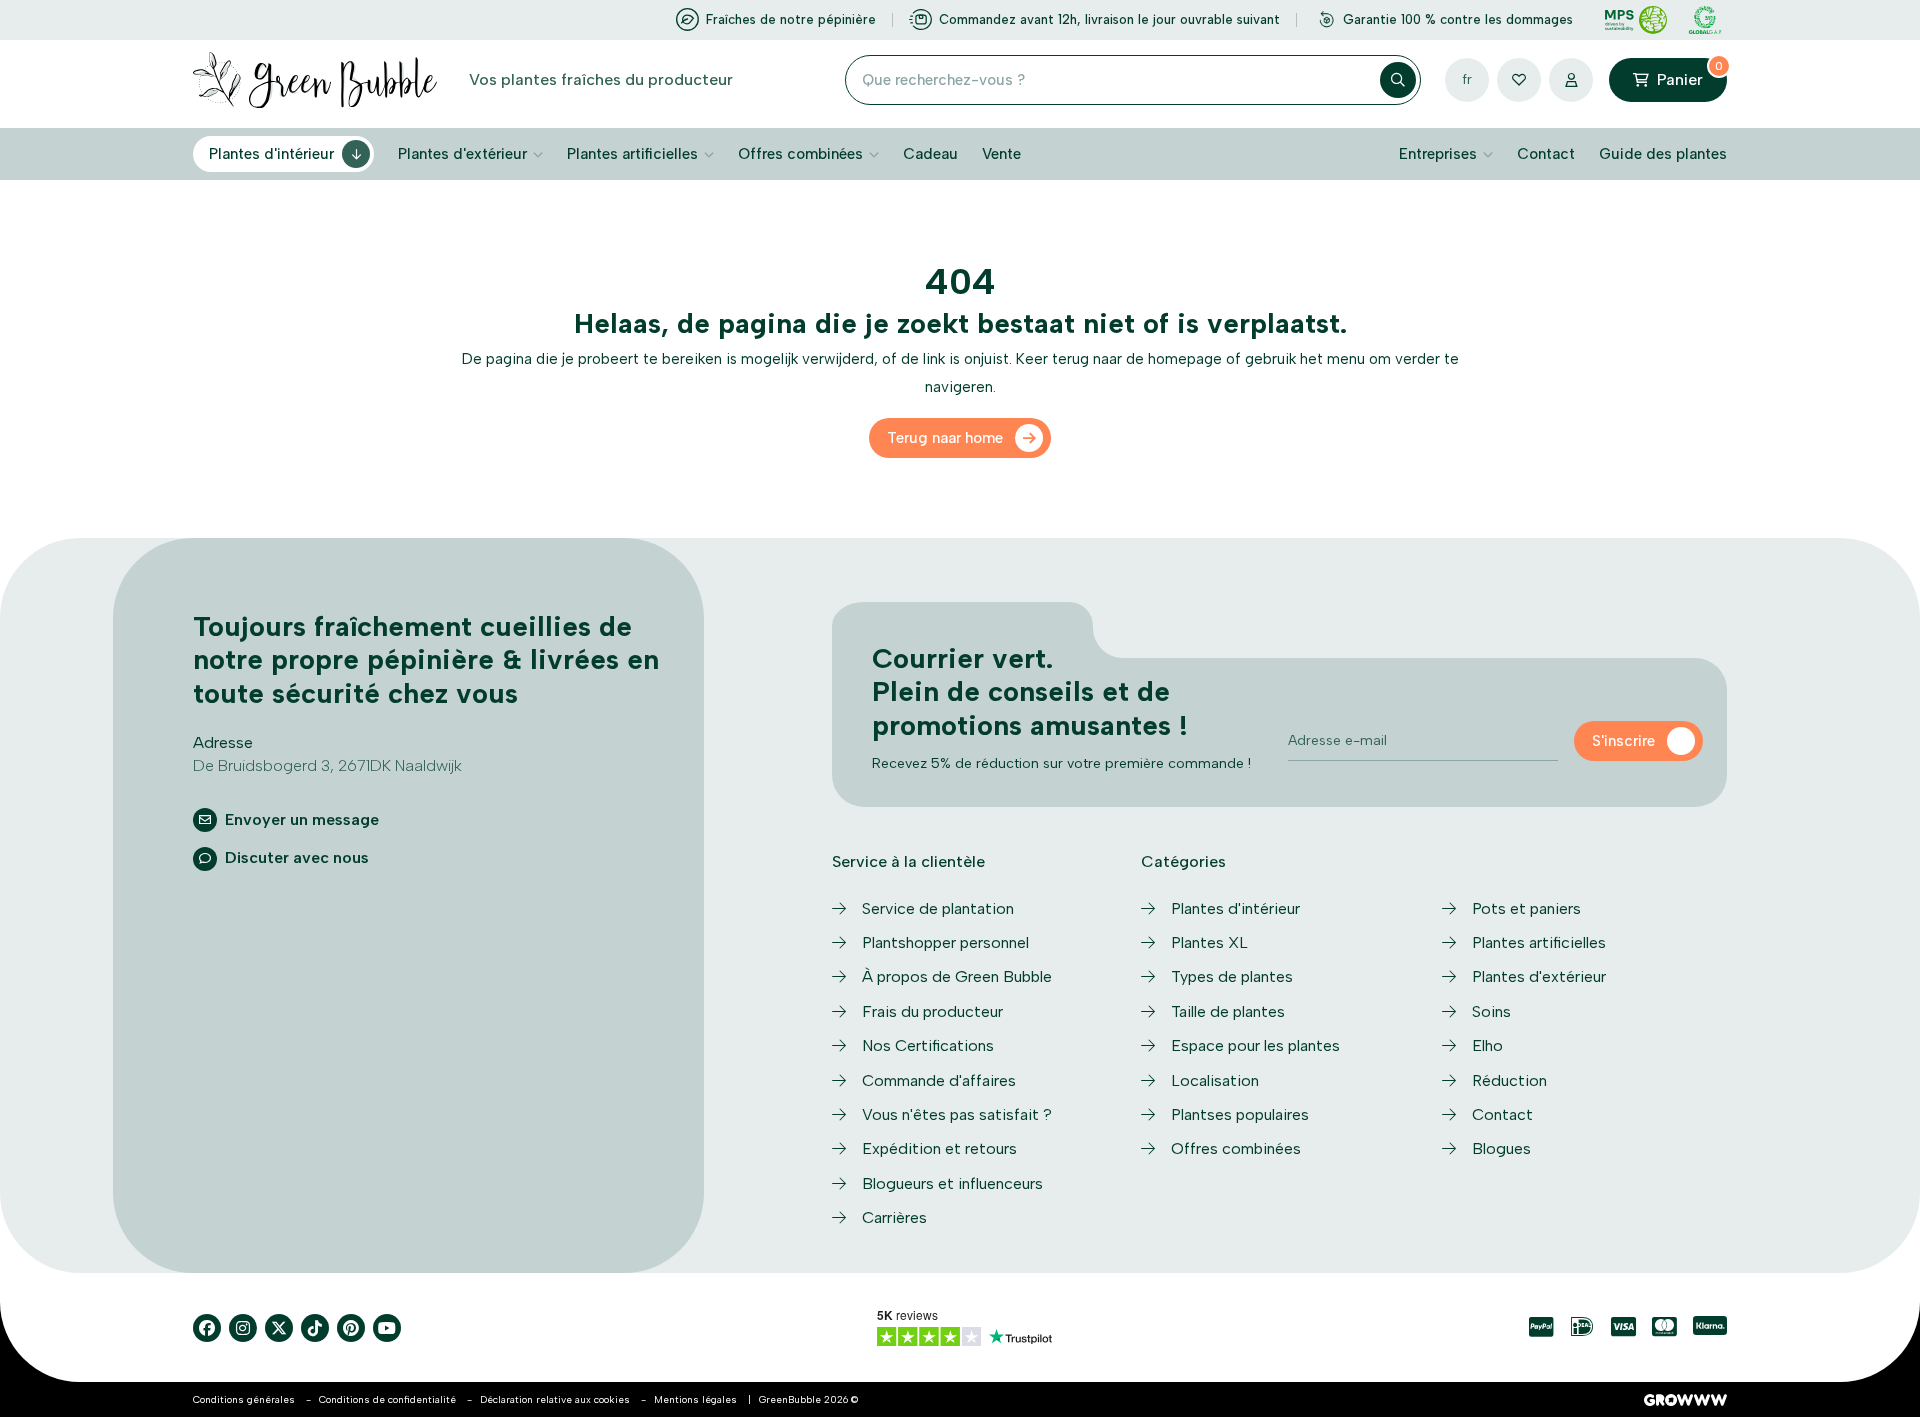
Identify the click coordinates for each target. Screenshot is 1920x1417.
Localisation (1215, 1080)
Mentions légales (695, 1399)
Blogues (1501, 1148)
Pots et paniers (1526, 908)
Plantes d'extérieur (462, 154)
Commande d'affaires (939, 1080)
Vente (1001, 154)
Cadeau (930, 154)
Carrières (894, 1217)
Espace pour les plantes (1255, 1045)
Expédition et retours (939, 1148)
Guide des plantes (1663, 154)
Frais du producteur (932, 1011)
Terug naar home (945, 438)
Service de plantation (938, 908)
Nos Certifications (928, 1045)
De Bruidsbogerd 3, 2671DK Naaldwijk (327, 765)
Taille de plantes (1228, 1011)
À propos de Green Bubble (957, 976)
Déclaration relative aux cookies (555, 1399)
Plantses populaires (1240, 1114)
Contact (1546, 154)
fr (1467, 79)
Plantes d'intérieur (271, 154)
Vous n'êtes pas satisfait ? (957, 1114)
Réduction (1509, 1080)
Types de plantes (1232, 976)
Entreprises (1438, 154)
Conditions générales (244, 1399)
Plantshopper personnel (945, 942)
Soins (1491, 1011)
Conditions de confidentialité (387, 1399)
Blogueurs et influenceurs (952, 1183)
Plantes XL (1209, 942)
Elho (1487, 1045)
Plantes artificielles (632, 154)
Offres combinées (800, 154)
